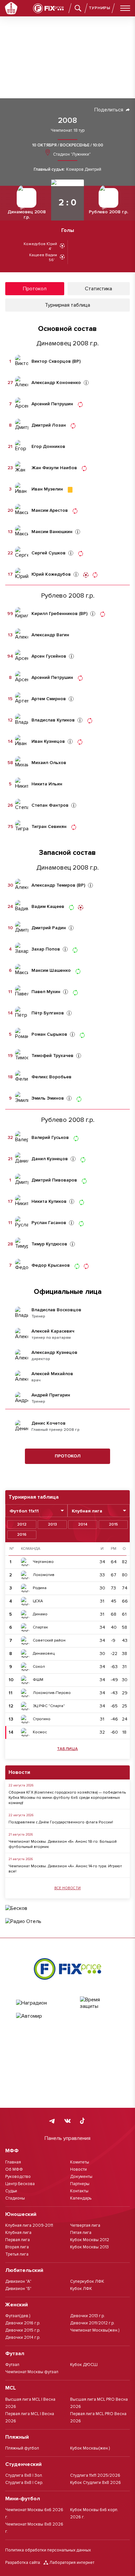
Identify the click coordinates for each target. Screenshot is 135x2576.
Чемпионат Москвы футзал (32, 2372)
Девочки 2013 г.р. (87, 2316)
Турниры (100, 8)
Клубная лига (18, 2233)
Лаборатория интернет (72, 2563)
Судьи (11, 2191)
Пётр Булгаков (48, 1013)
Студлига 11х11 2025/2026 (95, 2475)
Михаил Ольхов (49, 763)
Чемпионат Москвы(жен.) (95, 2330)
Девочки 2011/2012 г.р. (92, 2323)
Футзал (12, 2365)
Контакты (79, 2191)
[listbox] (36, 1511)
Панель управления (67, 2138)
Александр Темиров (53, 885)
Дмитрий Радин (49, 928)
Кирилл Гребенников (55, 614)
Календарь (81, 2198)
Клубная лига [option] (87, 1511)
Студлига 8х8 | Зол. (24, 2475)
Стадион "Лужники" (71, 154)
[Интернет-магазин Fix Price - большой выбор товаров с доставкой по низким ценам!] (67, 1969)
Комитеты (80, 2162)
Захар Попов (46, 949)
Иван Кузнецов (48, 741)
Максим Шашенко (51, 971)
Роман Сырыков (49, 1034)
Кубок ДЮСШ (84, 2365)
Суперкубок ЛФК (87, 2281)
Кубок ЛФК (81, 2289)
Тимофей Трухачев (52, 1056)
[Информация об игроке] (86, 383)
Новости (78, 2169)
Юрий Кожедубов (51, 574)
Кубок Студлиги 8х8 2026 (96, 2483)
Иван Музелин (47, 489)
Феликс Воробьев (51, 1077)
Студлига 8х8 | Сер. (24, 2483)
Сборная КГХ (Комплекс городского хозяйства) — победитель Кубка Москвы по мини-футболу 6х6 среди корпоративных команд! (67, 1798)
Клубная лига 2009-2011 (29, 2225)
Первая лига (18, 2240)
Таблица (67, 1749)
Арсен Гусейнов (49, 656)
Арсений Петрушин (52, 404)
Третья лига (17, 2254)
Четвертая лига (85, 2225)
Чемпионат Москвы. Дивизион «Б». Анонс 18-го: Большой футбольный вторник (63, 1844)
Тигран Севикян (49, 827)
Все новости (68, 1888)
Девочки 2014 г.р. (23, 2337)
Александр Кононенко (56, 383)
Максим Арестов (50, 510)
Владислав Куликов (53, 720)
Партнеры (80, 2184)
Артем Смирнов (49, 699)
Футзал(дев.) (18, 2316)
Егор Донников (48, 447)
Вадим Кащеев (48, 907)
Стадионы (15, 2198)
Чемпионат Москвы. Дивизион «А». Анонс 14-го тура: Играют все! (65, 1869)
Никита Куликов (49, 1201)
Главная (13, 2162)
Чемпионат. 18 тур (68, 131)
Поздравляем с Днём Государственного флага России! (61, 1822)
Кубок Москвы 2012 (90, 2240)
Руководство (18, 2177)
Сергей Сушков (48, 553)
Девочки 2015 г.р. (23, 2330)
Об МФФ (14, 2169)
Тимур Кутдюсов (49, 1244)
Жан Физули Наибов (54, 468)
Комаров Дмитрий (84, 170)
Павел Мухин (46, 992)
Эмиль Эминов (48, 1098)
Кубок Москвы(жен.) (90, 2448)
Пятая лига (81, 2233)
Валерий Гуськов (50, 1138)
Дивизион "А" (18, 2281)
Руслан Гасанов (49, 1223)
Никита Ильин (47, 784)
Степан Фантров (50, 805)
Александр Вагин (50, 635)
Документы (81, 2177)
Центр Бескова (20, 2184)
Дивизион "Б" (18, 2289)
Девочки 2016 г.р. (23, 2323)
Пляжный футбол (22, 2448)
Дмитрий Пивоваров (54, 1180)
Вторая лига (17, 2247)
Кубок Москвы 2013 (89, 2247)
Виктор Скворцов (51, 361)
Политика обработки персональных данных (48, 2550)
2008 (67, 121)
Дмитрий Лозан (49, 425)
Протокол (68, 1456)
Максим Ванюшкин (52, 532)
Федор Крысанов (51, 1265)
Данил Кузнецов (50, 1159)
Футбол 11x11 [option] (24, 1511)
